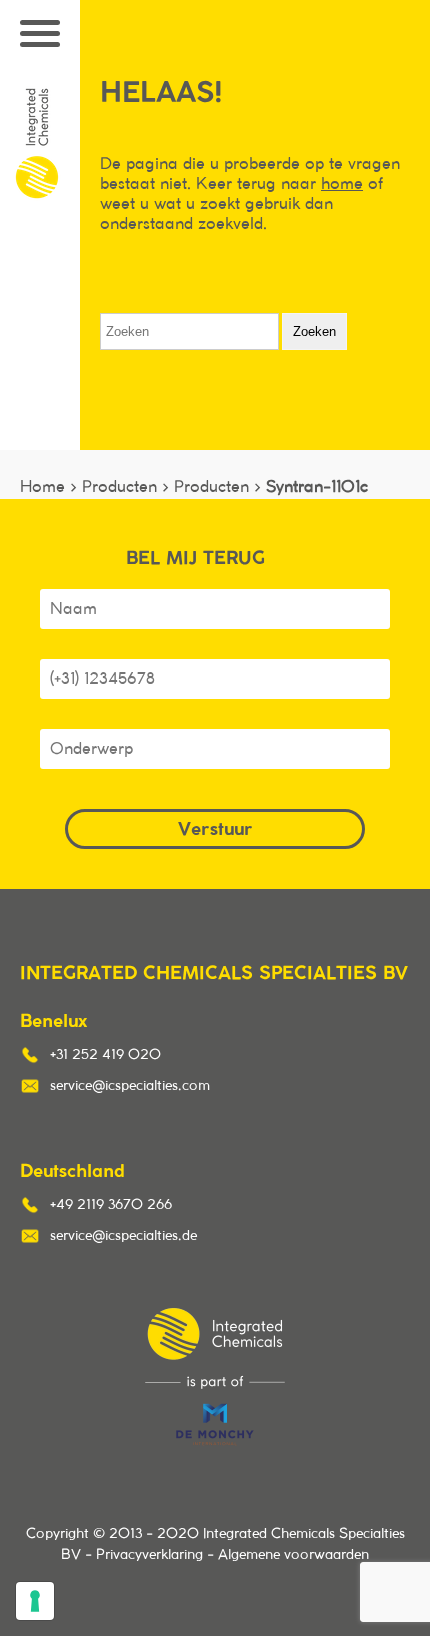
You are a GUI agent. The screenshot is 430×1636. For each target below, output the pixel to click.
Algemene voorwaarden (293, 1555)
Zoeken (314, 331)
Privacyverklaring (149, 1555)
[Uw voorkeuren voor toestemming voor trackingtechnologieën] (35, 1601)
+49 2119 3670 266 (111, 1205)
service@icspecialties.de (123, 1236)
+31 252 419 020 (105, 1055)
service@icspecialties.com (130, 1086)
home (342, 184)
